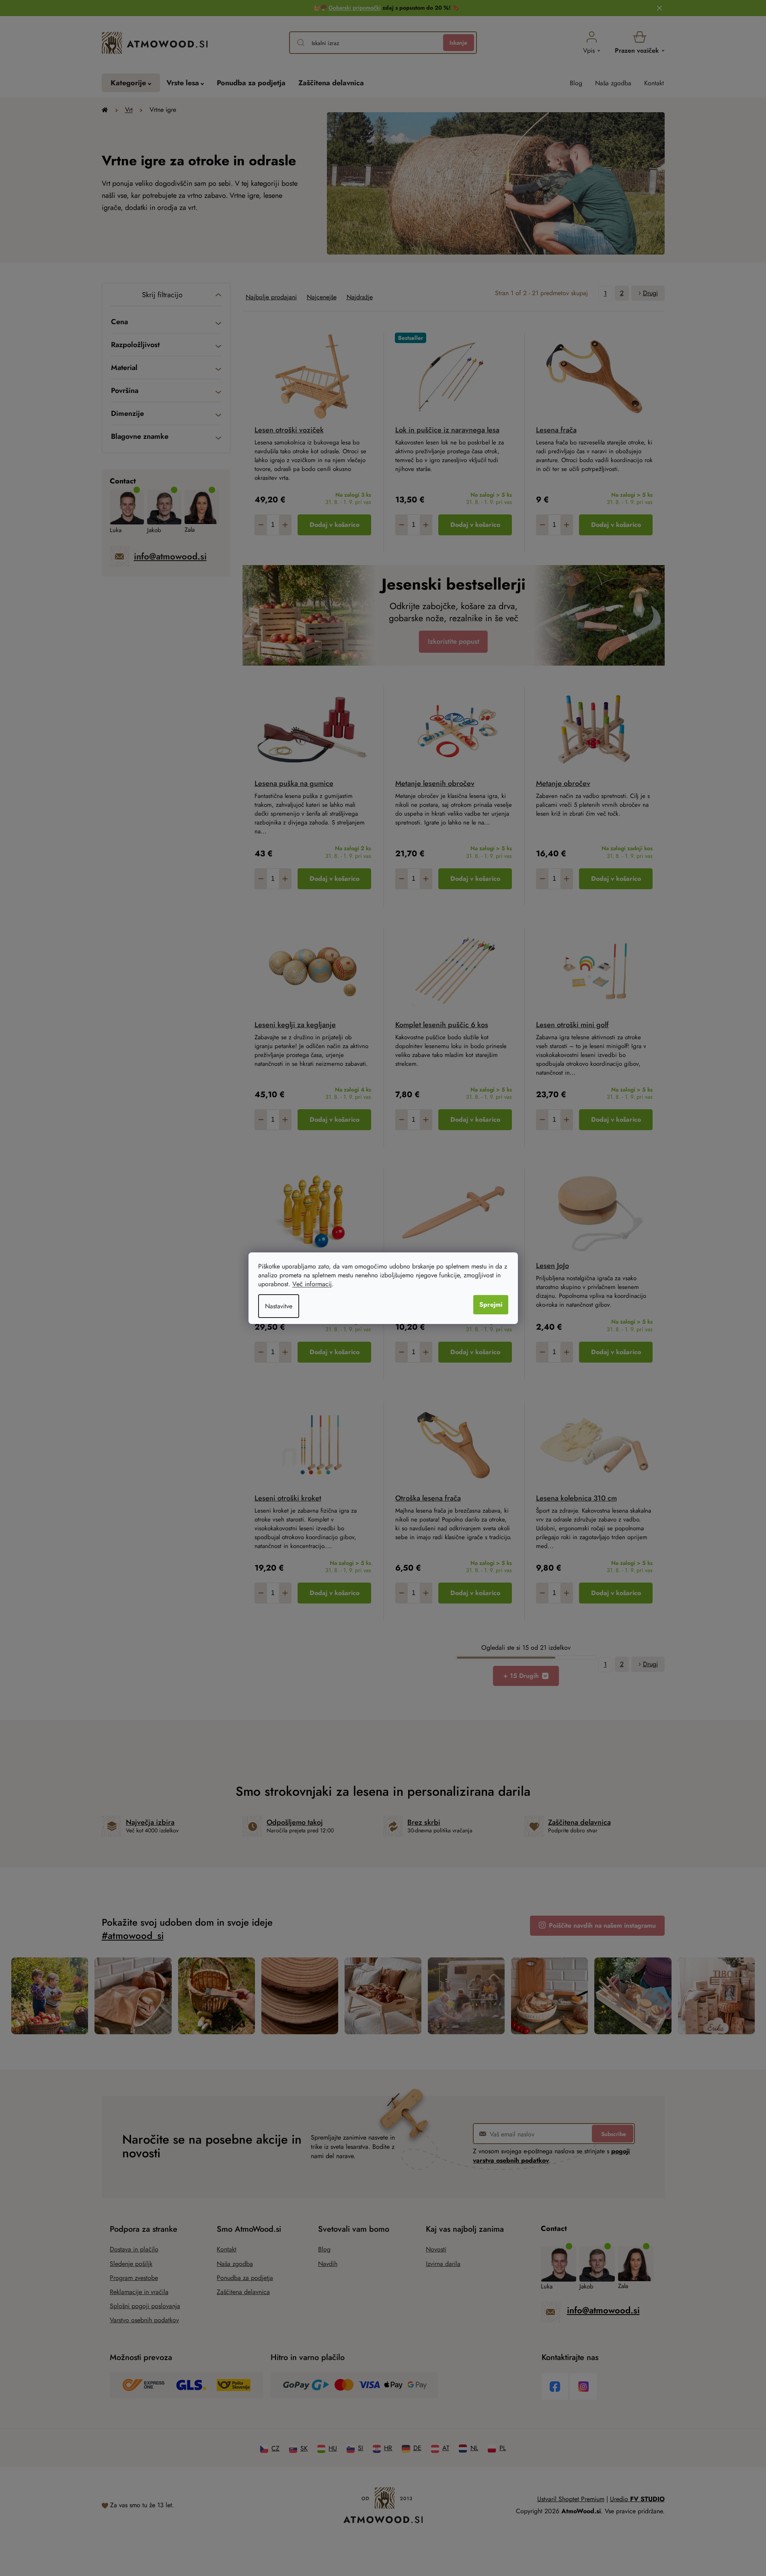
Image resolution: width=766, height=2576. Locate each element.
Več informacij (312, 1284)
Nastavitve (279, 1306)
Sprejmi (491, 1304)
